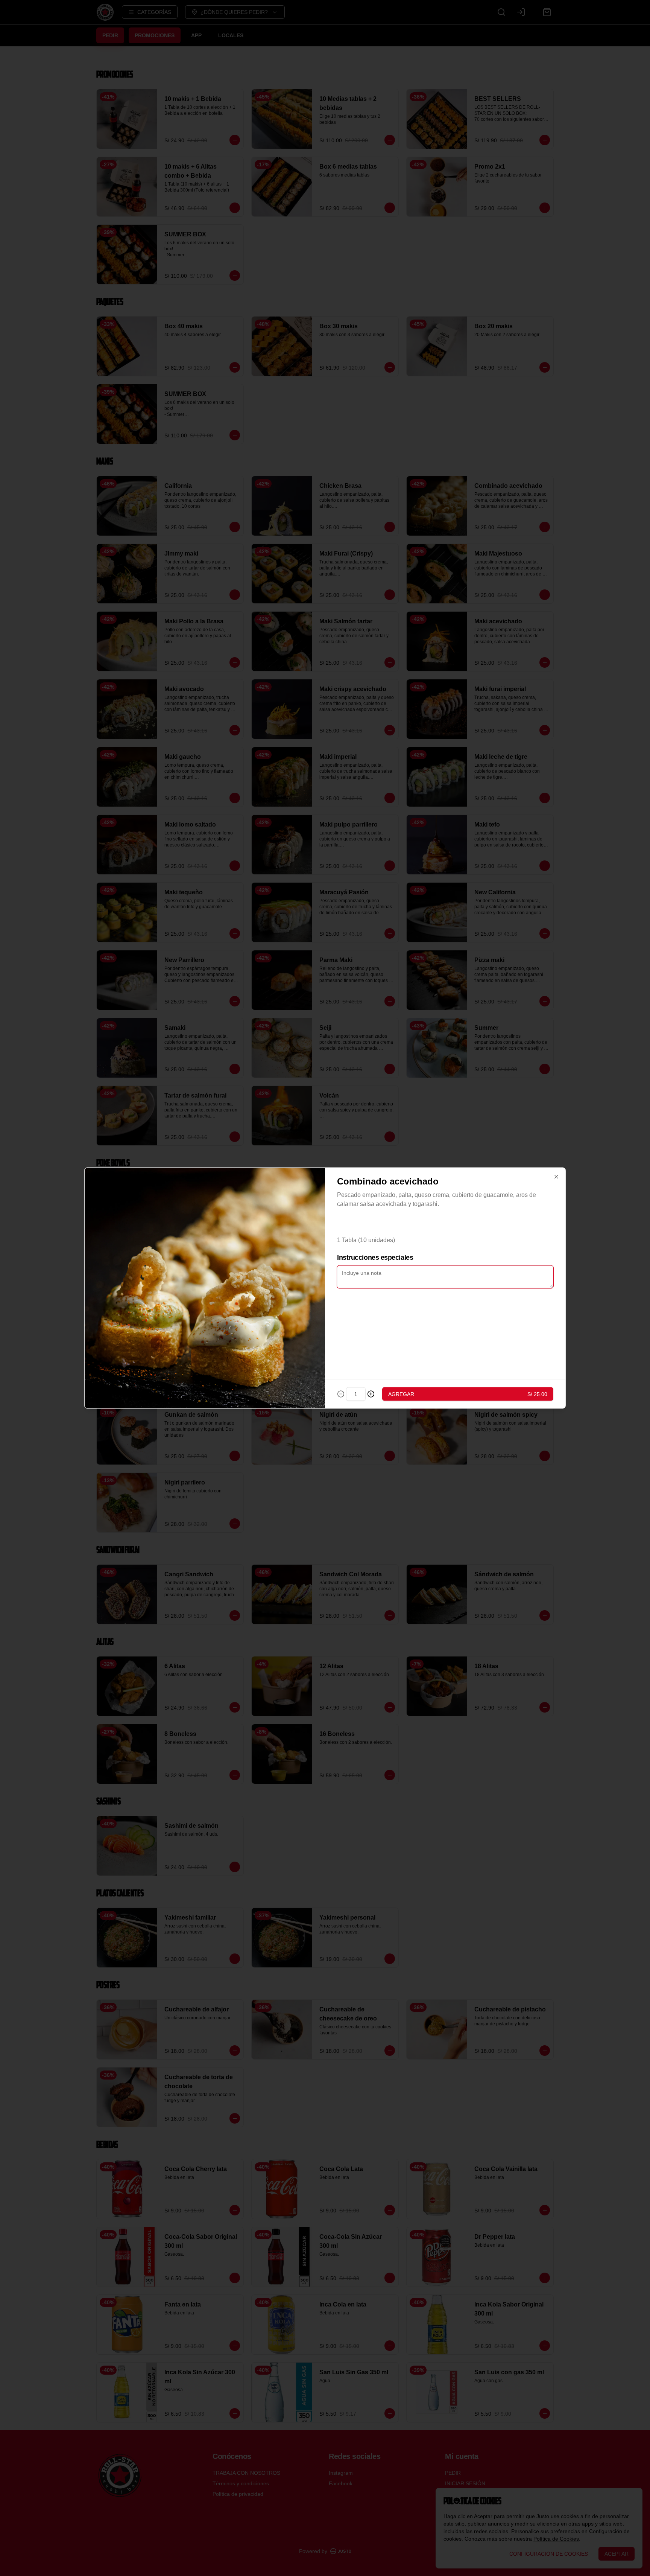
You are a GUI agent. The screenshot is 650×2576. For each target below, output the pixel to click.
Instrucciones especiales (375, 1258)
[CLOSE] (556, 1177)
